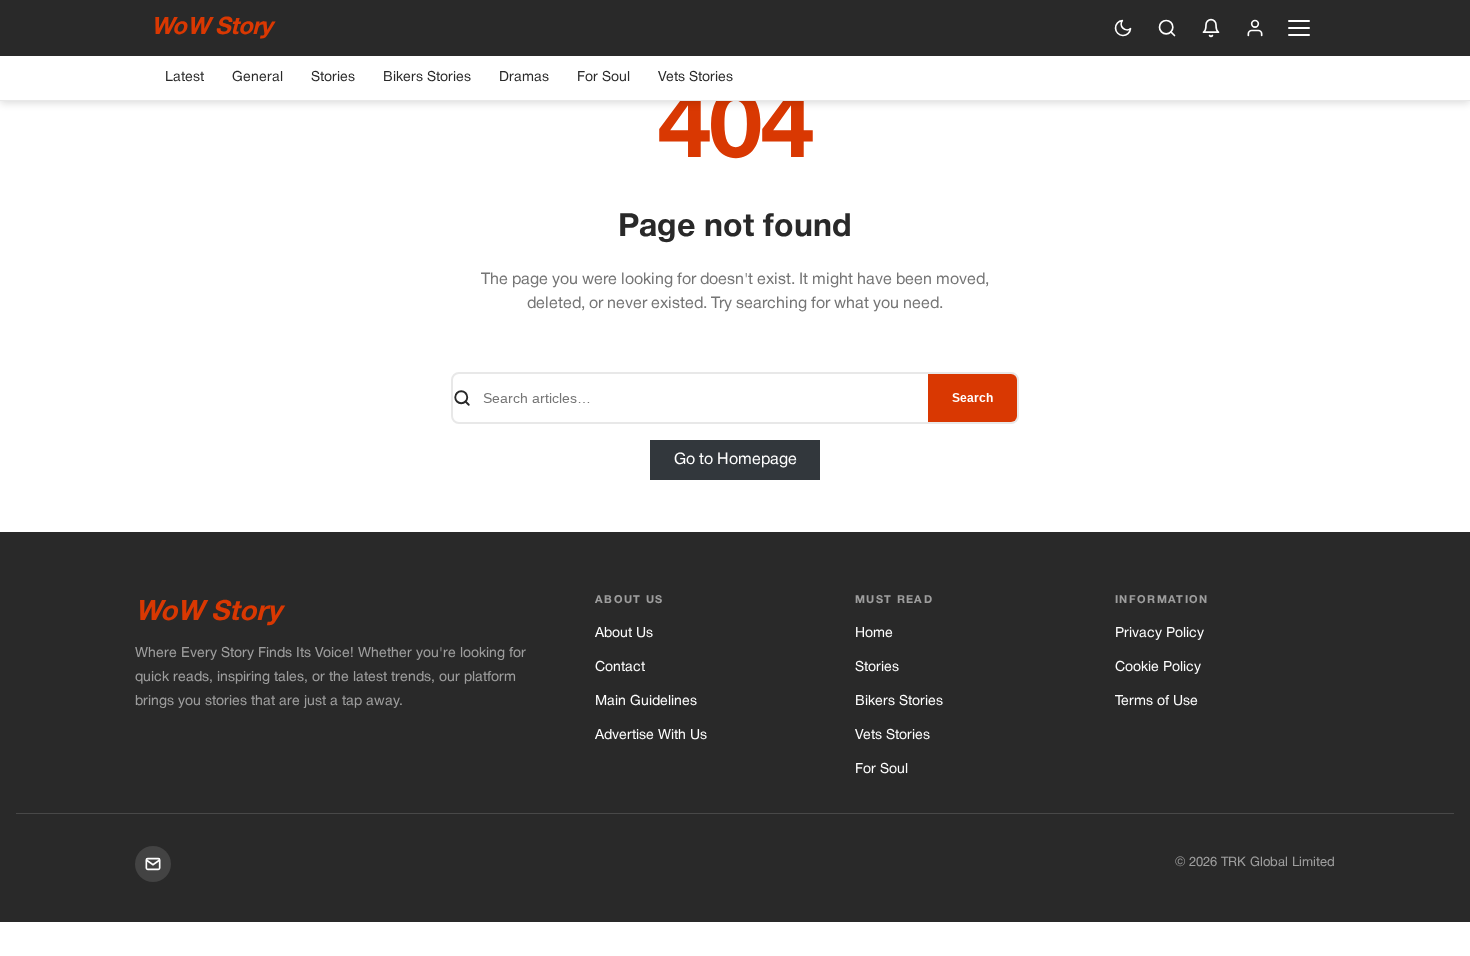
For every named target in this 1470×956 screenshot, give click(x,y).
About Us (624, 633)
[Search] (1167, 28)
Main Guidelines (646, 701)
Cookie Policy (1158, 667)
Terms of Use (1156, 701)
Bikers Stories (427, 77)
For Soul (603, 77)
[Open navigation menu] (1299, 28)
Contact (620, 667)
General (257, 77)
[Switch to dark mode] (1123, 28)
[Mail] (153, 864)
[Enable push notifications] (1211, 28)
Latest (184, 77)
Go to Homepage (735, 460)
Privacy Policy (1159, 633)
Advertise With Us (651, 735)
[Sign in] (1255, 28)
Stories (333, 77)
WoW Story (211, 28)
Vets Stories (695, 77)
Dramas (524, 77)
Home (874, 633)
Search (972, 398)
